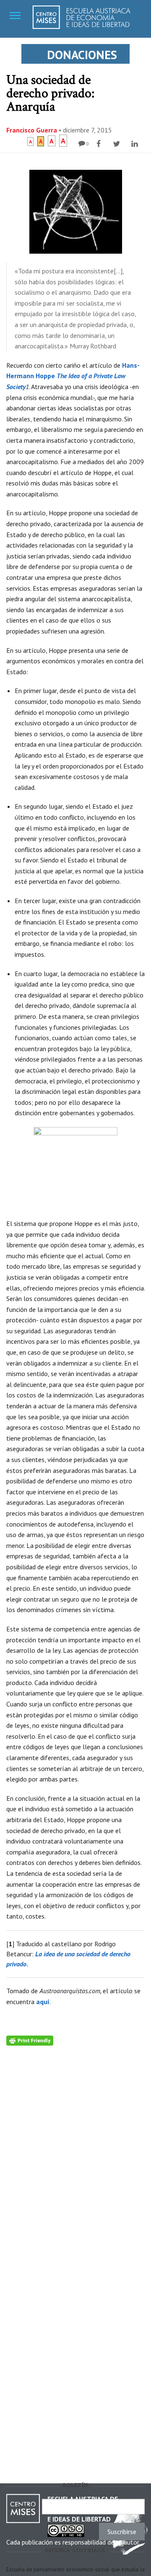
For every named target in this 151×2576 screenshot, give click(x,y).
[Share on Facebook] (100, 144)
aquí (43, 2002)
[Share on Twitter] (118, 144)
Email (27, 2506)
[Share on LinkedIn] (136, 144)
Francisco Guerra (32, 130)
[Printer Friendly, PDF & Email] (30, 2040)
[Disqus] (75, 2150)
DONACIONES (82, 55)
